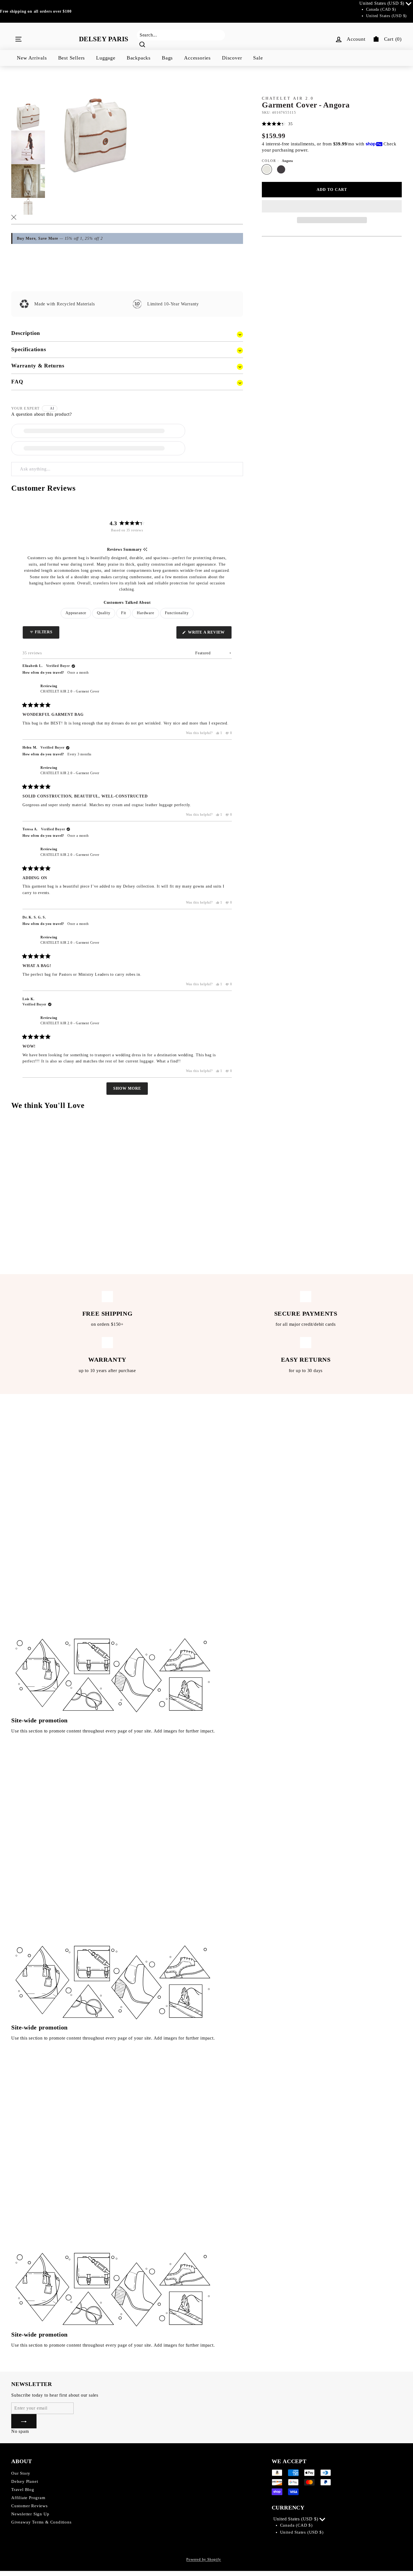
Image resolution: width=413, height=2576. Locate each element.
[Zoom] (96, 126)
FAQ (17, 382)
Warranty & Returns (38, 366)
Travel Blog (23, 2490)
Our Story (21, 2473)
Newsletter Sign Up (30, 2514)
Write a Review (209, 634)
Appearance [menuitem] (76, 613)
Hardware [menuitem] (145, 613)
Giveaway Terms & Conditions (41, 2522)
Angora (267, 169)
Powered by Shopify (204, 2559)
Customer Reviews (29, 2506)
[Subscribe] (24, 2421)
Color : (277, 161)
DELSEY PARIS (104, 39)
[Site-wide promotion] (113, 1575)
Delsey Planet (25, 2481)
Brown (281, 169)
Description (26, 333)
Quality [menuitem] (104, 613)
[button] (332, 206)
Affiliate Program (28, 2498)
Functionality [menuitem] (177, 613)
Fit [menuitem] (124, 613)
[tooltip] (145, 550)
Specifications (29, 349)
